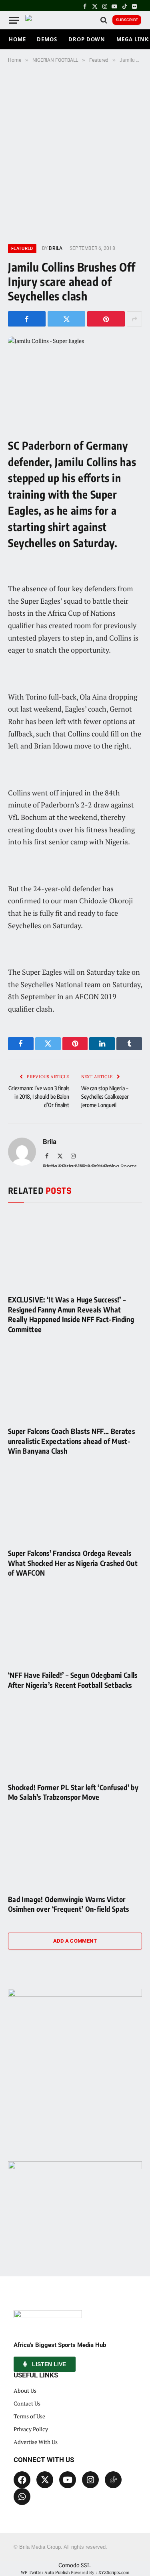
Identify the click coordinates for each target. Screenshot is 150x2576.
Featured (22, 248)
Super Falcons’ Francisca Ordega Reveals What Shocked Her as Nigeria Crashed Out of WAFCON (73, 1563)
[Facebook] (22, 2480)
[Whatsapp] (22, 2497)
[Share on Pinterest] (106, 319)
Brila (56, 248)
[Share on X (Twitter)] (66, 319)
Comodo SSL (74, 2565)
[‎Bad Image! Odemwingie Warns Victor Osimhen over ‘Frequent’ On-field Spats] (75, 1850)
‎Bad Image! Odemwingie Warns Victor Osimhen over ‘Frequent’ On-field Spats (69, 1904)
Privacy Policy (31, 2429)
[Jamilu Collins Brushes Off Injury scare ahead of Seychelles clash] (75, 380)
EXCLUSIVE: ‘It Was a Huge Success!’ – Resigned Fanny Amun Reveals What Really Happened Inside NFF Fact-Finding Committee (71, 1314)
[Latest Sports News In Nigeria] (33, 20)
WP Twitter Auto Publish (45, 2572)
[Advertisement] (75, 152)
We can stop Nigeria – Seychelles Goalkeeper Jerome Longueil (105, 1096)
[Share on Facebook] (27, 319)
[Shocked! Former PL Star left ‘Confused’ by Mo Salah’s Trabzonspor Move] (75, 1738)
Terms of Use (29, 2416)
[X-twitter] (45, 2480)
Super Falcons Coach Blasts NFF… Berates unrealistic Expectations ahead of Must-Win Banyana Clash (71, 1441)
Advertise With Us (36, 2442)
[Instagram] (90, 2480)
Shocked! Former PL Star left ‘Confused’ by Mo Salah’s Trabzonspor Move (73, 1792)
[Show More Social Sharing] (134, 319)
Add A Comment (75, 1941)
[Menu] (14, 20)
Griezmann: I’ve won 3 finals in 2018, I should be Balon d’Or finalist (39, 1096)
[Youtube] (68, 2480)
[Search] (104, 20)
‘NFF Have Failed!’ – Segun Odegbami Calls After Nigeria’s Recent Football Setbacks (73, 1680)
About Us (25, 2390)
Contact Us (27, 2403)
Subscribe (127, 20)
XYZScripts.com (114, 2572)
